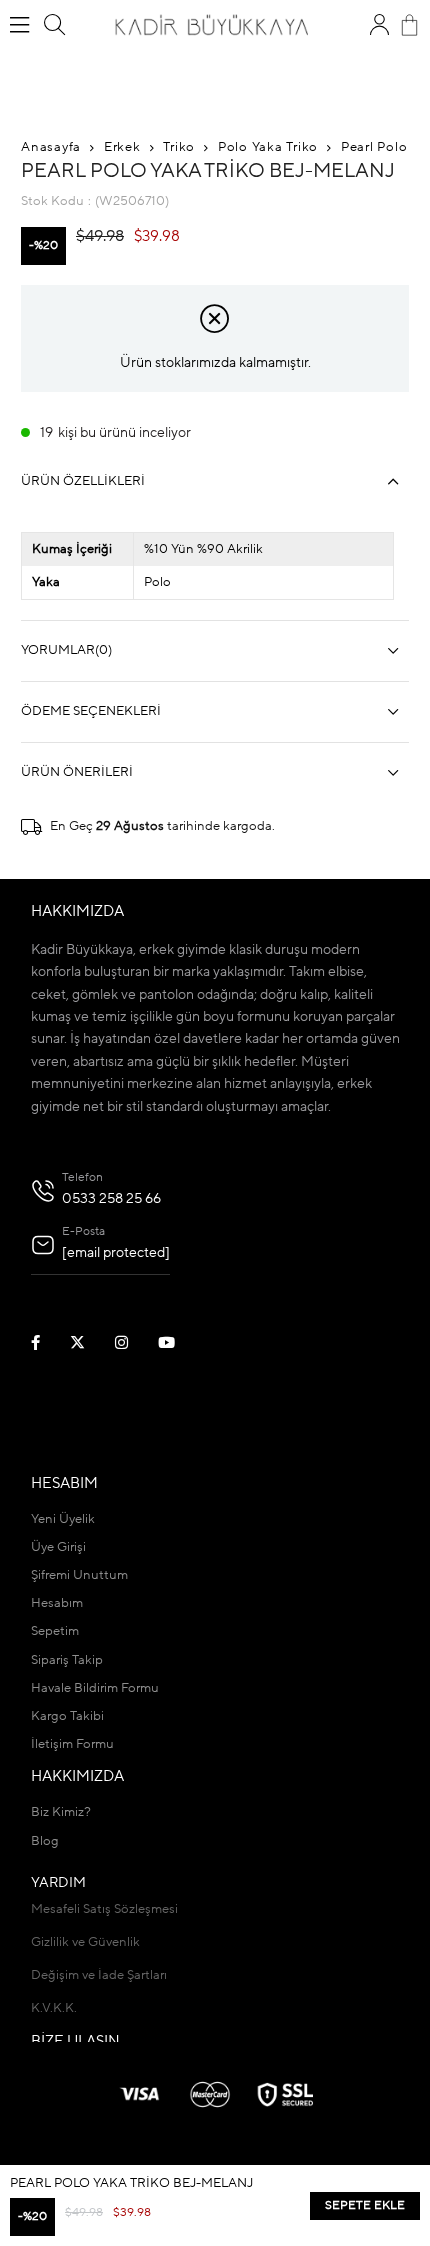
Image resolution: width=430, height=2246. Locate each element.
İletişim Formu (72, 1744)
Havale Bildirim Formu (95, 1688)
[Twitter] (90, 1342)
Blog (45, 1841)
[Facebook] (48, 1342)
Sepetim (55, 1631)
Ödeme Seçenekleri (91, 711)
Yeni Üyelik (63, 1519)
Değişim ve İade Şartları (99, 1975)
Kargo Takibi (67, 1716)
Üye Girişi (58, 1547)
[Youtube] (179, 1342)
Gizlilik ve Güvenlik (85, 1942)
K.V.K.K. (54, 2008)
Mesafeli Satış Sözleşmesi (104, 1909)
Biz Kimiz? (61, 1812)
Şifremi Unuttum (79, 1575)
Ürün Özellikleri (83, 481)
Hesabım (57, 1603)
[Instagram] (134, 1342)
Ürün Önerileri (77, 772)
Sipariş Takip (67, 1660)
